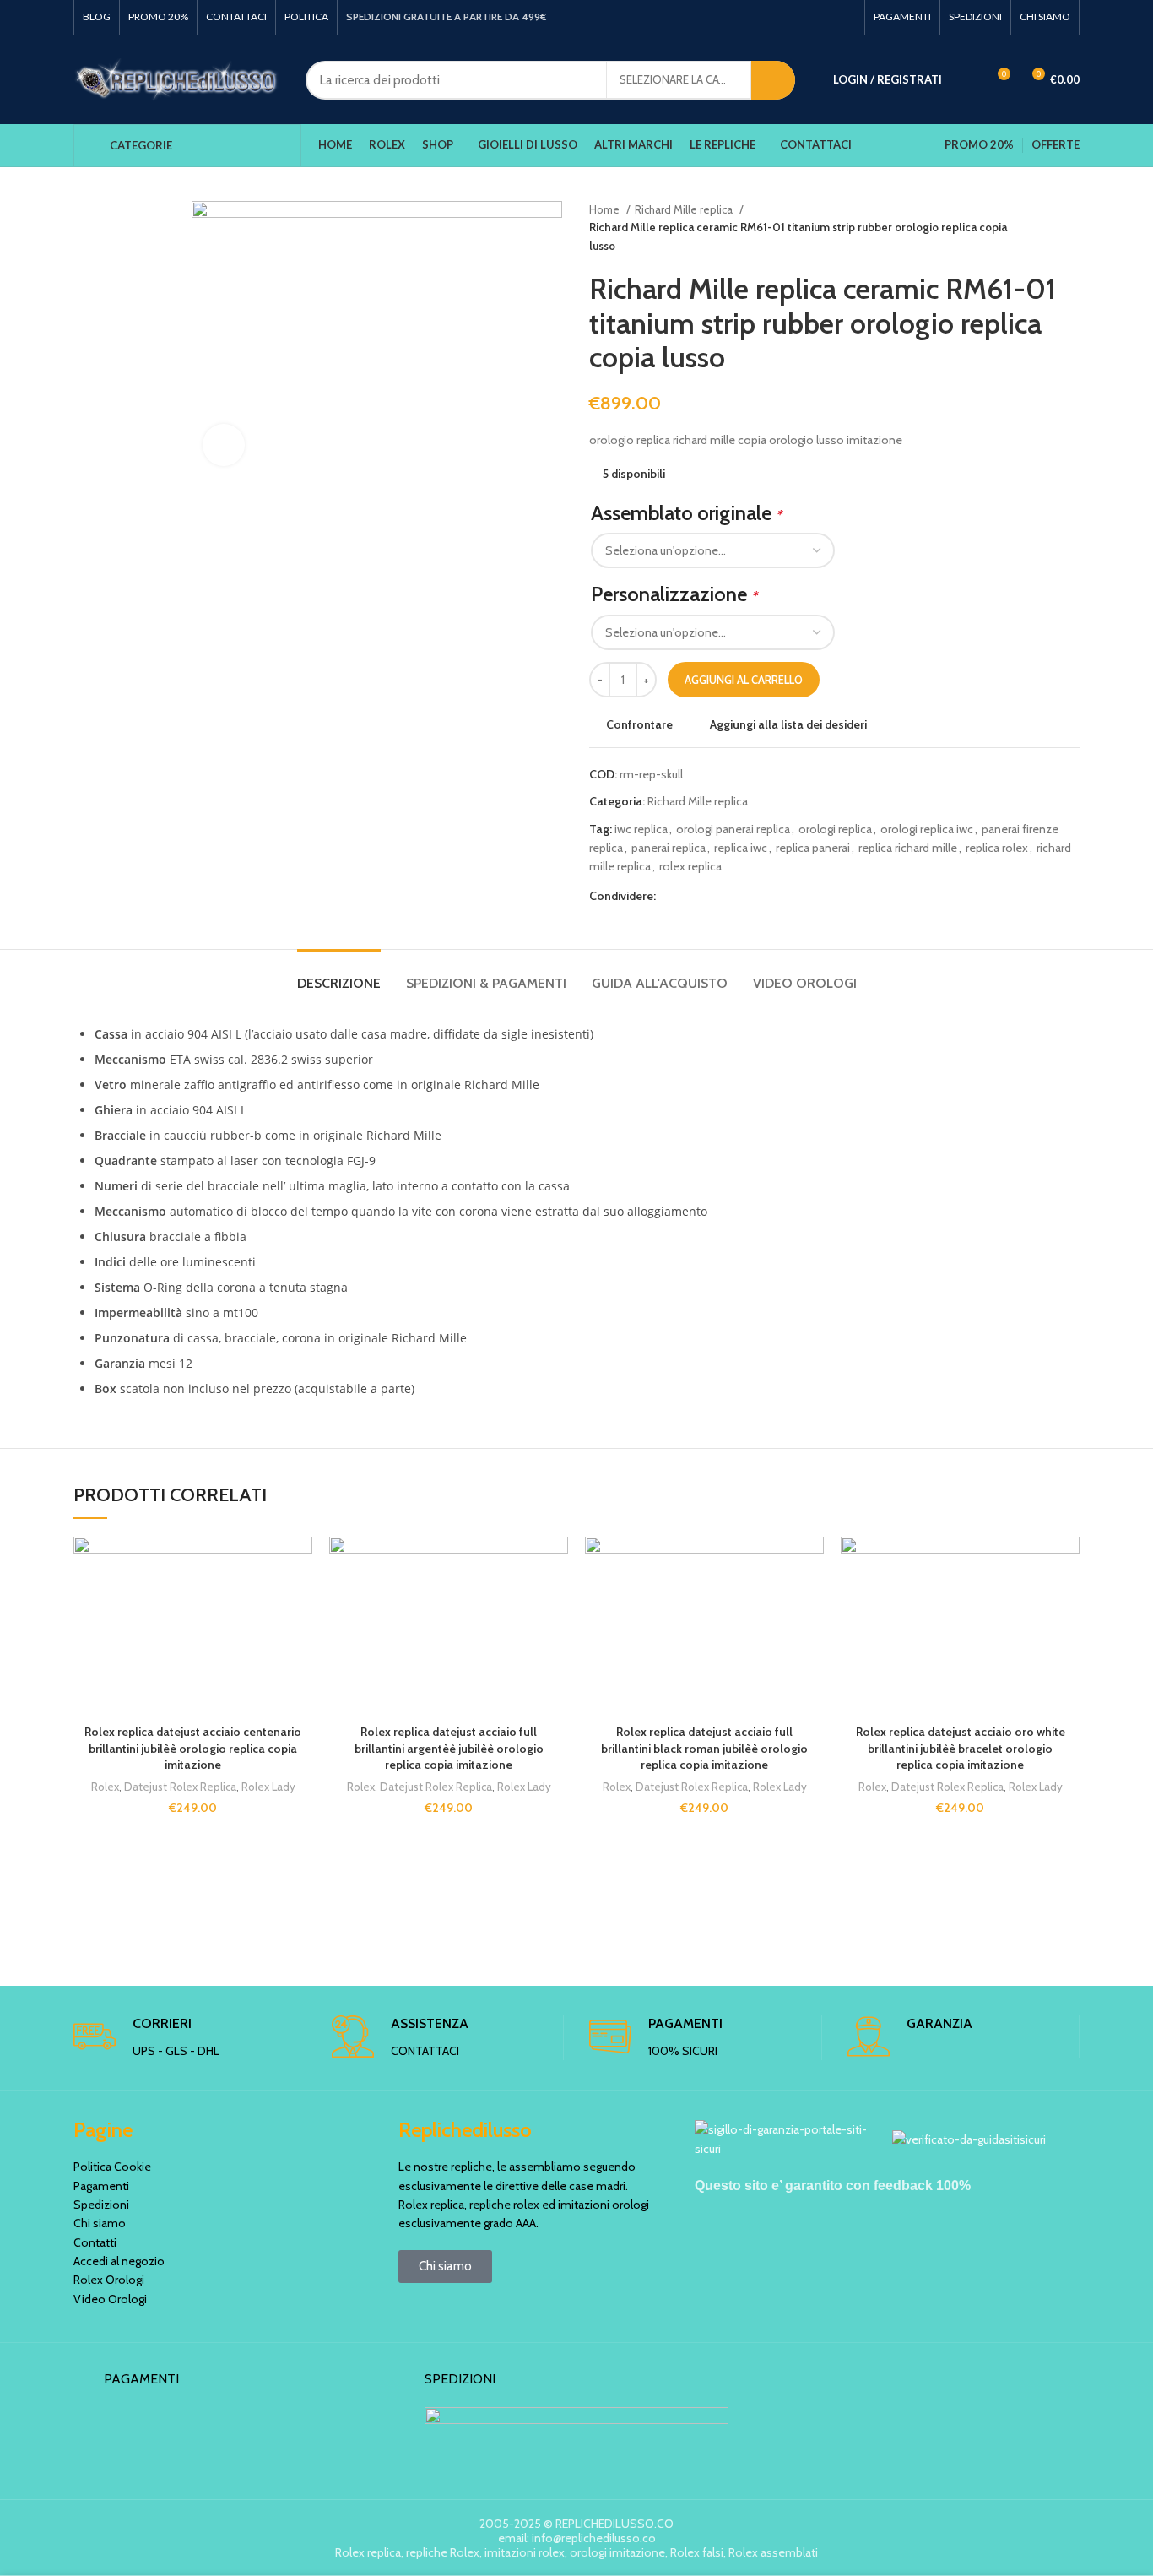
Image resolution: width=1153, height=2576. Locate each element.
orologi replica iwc (927, 829)
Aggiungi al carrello (744, 680)
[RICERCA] (773, 80)
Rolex (105, 1787)
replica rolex (997, 848)
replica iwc (741, 848)
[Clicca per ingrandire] (224, 445)
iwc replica (641, 829)
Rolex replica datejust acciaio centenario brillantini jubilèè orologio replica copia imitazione (193, 1748)
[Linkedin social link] (728, 896)
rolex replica (690, 866)
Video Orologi (110, 2299)
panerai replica (669, 848)
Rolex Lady (268, 1787)
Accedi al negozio (119, 2261)
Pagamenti (101, 2186)
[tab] (339, 975)
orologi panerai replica (733, 829)
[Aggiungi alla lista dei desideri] (300, 1564)
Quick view (300, 1640)
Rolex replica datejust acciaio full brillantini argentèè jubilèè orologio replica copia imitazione (449, 1748)
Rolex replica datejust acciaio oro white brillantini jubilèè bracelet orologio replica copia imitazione (961, 1748)
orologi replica (835, 829)
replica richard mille (908, 848)
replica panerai (813, 848)
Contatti (95, 2242)
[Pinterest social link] (709, 896)
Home (606, 209)
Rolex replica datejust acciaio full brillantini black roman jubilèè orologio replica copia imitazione (704, 1748)
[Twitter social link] (689, 896)
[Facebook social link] (670, 896)
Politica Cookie (112, 2167)
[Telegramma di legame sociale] (747, 896)
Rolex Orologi (109, 2280)
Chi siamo (100, 2223)
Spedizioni (101, 2205)
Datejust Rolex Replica (180, 1787)
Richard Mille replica (685, 209)
